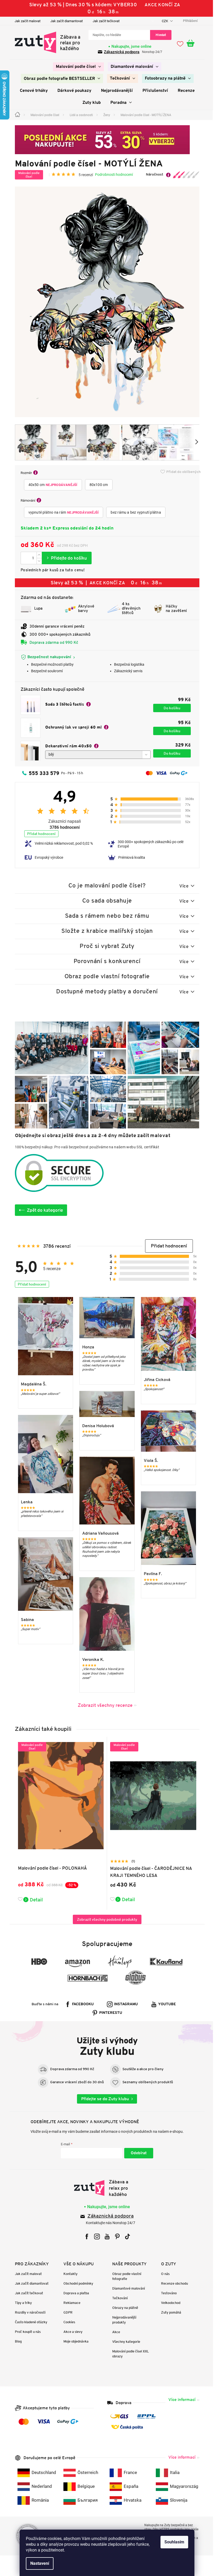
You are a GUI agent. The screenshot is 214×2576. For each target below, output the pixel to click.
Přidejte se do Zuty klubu (103, 2099)
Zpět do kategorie (43, 1210)
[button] (167, 1246)
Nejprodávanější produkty (122, 2320)
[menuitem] (76, 67)
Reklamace (70, 2303)
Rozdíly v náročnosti (28, 2312)
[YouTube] (105, 2236)
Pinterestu (109, 2013)
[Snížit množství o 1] (37, 561)
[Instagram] (95, 2236)
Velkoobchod (169, 2303)
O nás (163, 2274)
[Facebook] (85, 2236)
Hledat (159, 35)
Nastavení (38, 2563)
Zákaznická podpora (120, 52)
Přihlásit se (137, 2153)
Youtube (165, 2004)
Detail (34, 1900)
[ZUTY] (105, 2188)
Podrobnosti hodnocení (112, 175)
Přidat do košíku (65, 558)
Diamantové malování (127, 2288)
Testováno (167, 2293)
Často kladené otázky (29, 2322)
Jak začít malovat (25, 21)
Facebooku (81, 2004)
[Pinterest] (115, 2236)
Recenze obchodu (172, 2283)
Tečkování (118, 2298)
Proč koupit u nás (26, 2332)
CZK (163, 21)
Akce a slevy (71, 2332)
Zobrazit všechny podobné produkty (105, 1919)
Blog (16, 2341)
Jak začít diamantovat (64, 21)
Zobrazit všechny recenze (103, 1705)
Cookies (67, 2322)
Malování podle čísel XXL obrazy (129, 2354)
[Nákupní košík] (191, 44)
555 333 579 (42, 773)
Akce (114, 2332)
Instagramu (124, 2004)
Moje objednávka (74, 2341)
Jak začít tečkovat (104, 21)
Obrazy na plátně (123, 2308)
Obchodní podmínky (76, 2283)
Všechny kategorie (124, 2342)
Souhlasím (173, 2542)
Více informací (180, 2400)
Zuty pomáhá (169, 2312)
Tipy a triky (21, 2303)
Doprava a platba (74, 2293)
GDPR (66, 2312)
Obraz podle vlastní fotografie (125, 2276)
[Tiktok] (125, 2236)
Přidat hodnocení (39, 834)
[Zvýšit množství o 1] (37, 555)
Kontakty (69, 2274)
